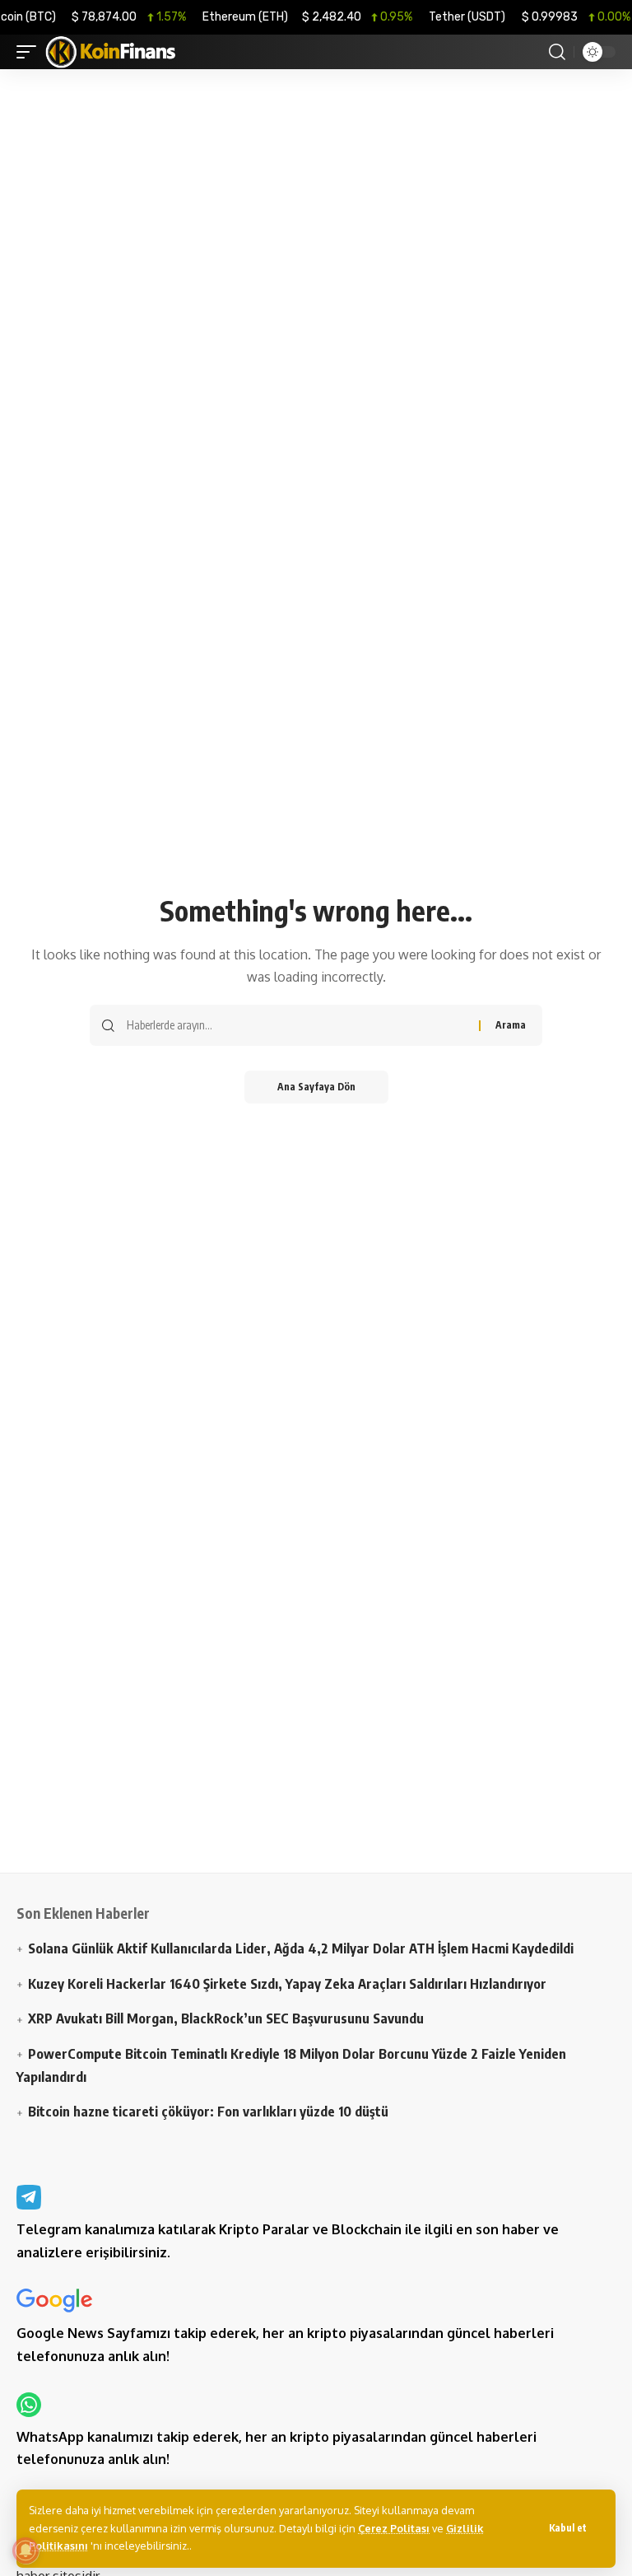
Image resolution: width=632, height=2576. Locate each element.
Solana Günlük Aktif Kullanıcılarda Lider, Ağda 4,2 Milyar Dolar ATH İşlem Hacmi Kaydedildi (301, 1948)
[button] (568, 2528)
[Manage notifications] (26, 2550)
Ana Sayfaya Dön (316, 1087)
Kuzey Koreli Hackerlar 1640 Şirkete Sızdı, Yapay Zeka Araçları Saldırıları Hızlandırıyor (287, 1983)
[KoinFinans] (111, 52)
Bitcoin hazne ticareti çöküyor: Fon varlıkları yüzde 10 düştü (208, 2111)
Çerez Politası (394, 2528)
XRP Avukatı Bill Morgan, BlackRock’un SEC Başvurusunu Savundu (226, 2018)
